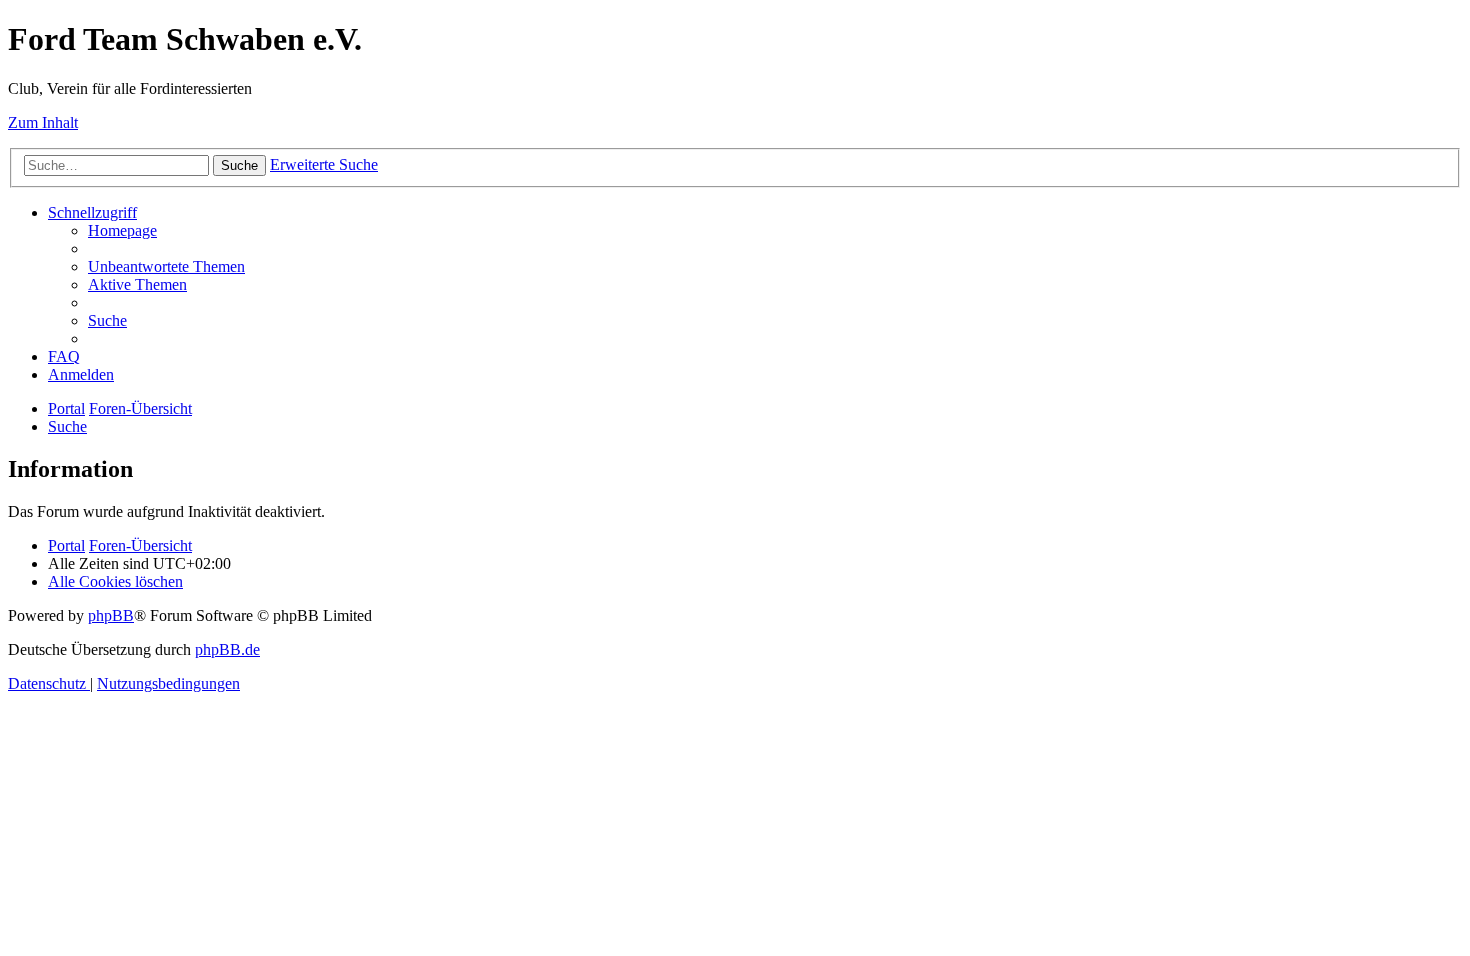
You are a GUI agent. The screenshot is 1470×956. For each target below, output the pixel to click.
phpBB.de (227, 649)
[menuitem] (122, 230)
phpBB (111, 615)
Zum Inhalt (43, 122)
